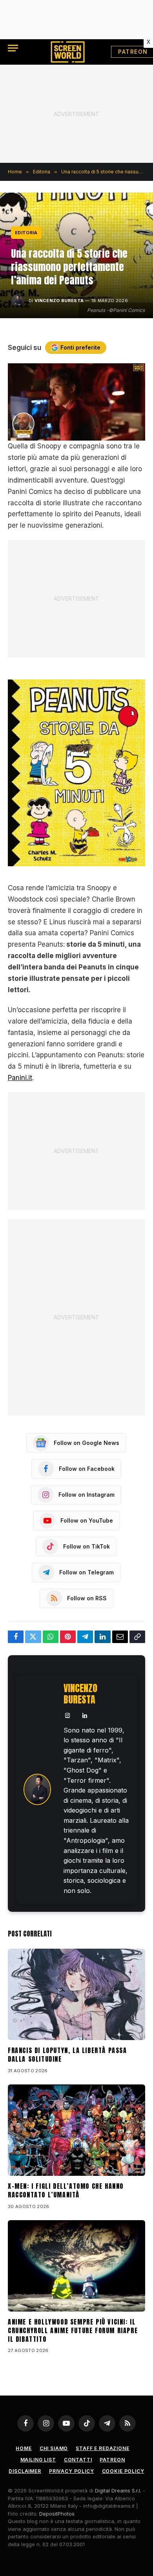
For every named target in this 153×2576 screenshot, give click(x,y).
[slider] (68, 435)
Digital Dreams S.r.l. (118, 2490)
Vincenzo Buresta (59, 301)
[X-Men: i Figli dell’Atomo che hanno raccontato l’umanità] (76, 2130)
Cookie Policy (123, 2471)
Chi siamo (54, 2448)
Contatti (78, 2460)
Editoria (26, 233)
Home (24, 2448)
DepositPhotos (57, 2514)
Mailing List (38, 2460)
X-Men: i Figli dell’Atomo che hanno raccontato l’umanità (66, 2190)
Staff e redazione (102, 2448)
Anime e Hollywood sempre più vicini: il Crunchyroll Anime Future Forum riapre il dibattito (73, 2330)
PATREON (112, 2460)
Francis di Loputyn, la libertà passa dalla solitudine (67, 2055)
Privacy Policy (72, 2471)
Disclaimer (25, 2471)
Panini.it (20, 1078)
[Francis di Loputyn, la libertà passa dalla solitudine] (76, 1994)
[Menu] (13, 48)
